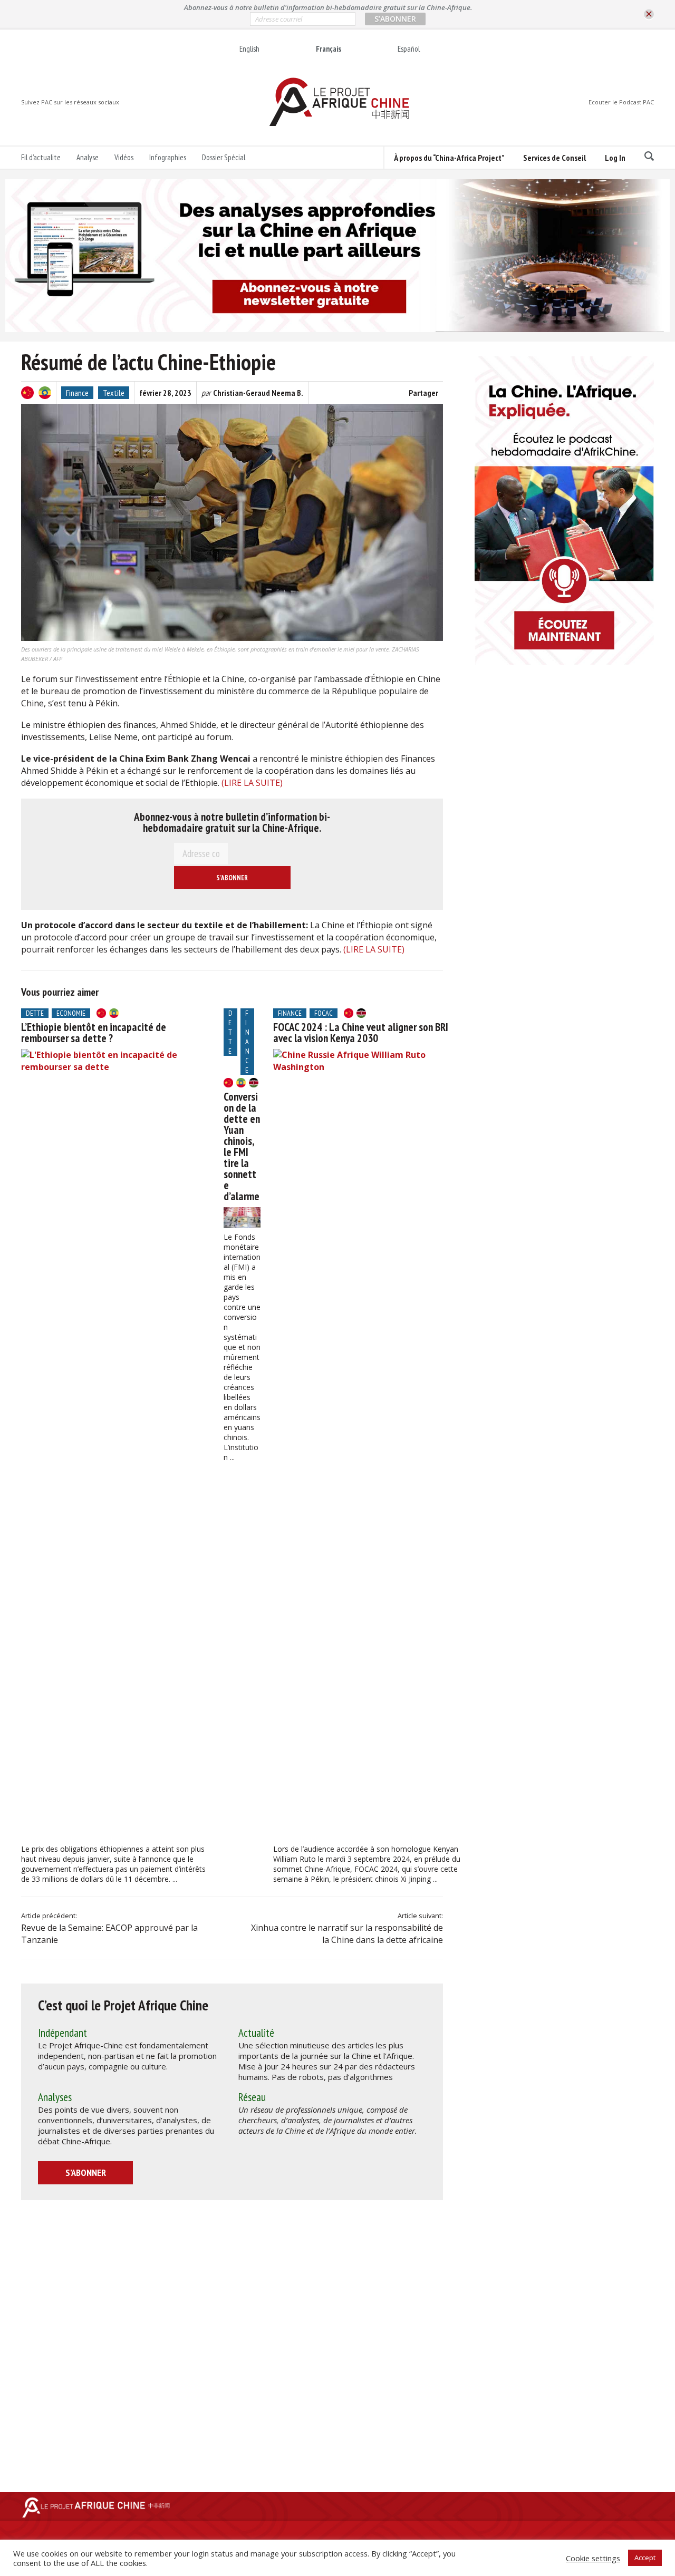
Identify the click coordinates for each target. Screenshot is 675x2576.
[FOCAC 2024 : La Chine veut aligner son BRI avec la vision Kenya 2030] (368, 1444)
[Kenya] (254, 1083)
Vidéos (124, 157)
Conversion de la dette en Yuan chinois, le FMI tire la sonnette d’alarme (242, 1146)
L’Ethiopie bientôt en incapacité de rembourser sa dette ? (94, 1033)
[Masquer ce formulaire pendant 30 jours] (649, 14)
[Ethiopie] (45, 393)
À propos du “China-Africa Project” (449, 158)
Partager (423, 393)
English (249, 49)
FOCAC (324, 1013)
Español (409, 49)
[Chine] (27, 393)
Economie (71, 1013)
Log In (615, 158)
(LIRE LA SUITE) (252, 783)
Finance (77, 393)
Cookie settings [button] (593, 2558)
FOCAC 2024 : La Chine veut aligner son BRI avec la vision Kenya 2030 (361, 1033)
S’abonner (86, 2172)
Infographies (168, 157)
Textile (114, 393)
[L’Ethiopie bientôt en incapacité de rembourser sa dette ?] (116, 1444)
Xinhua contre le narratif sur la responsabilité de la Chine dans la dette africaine (347, 1934)
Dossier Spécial (224, 157)
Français (329, 49)
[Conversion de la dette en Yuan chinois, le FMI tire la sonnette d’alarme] (242, 1217)
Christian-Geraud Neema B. (258, 393)
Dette (35, 1013)
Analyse (88, 157)
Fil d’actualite (41, 157)
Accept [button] (645, 2558)
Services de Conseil (555, 158)
